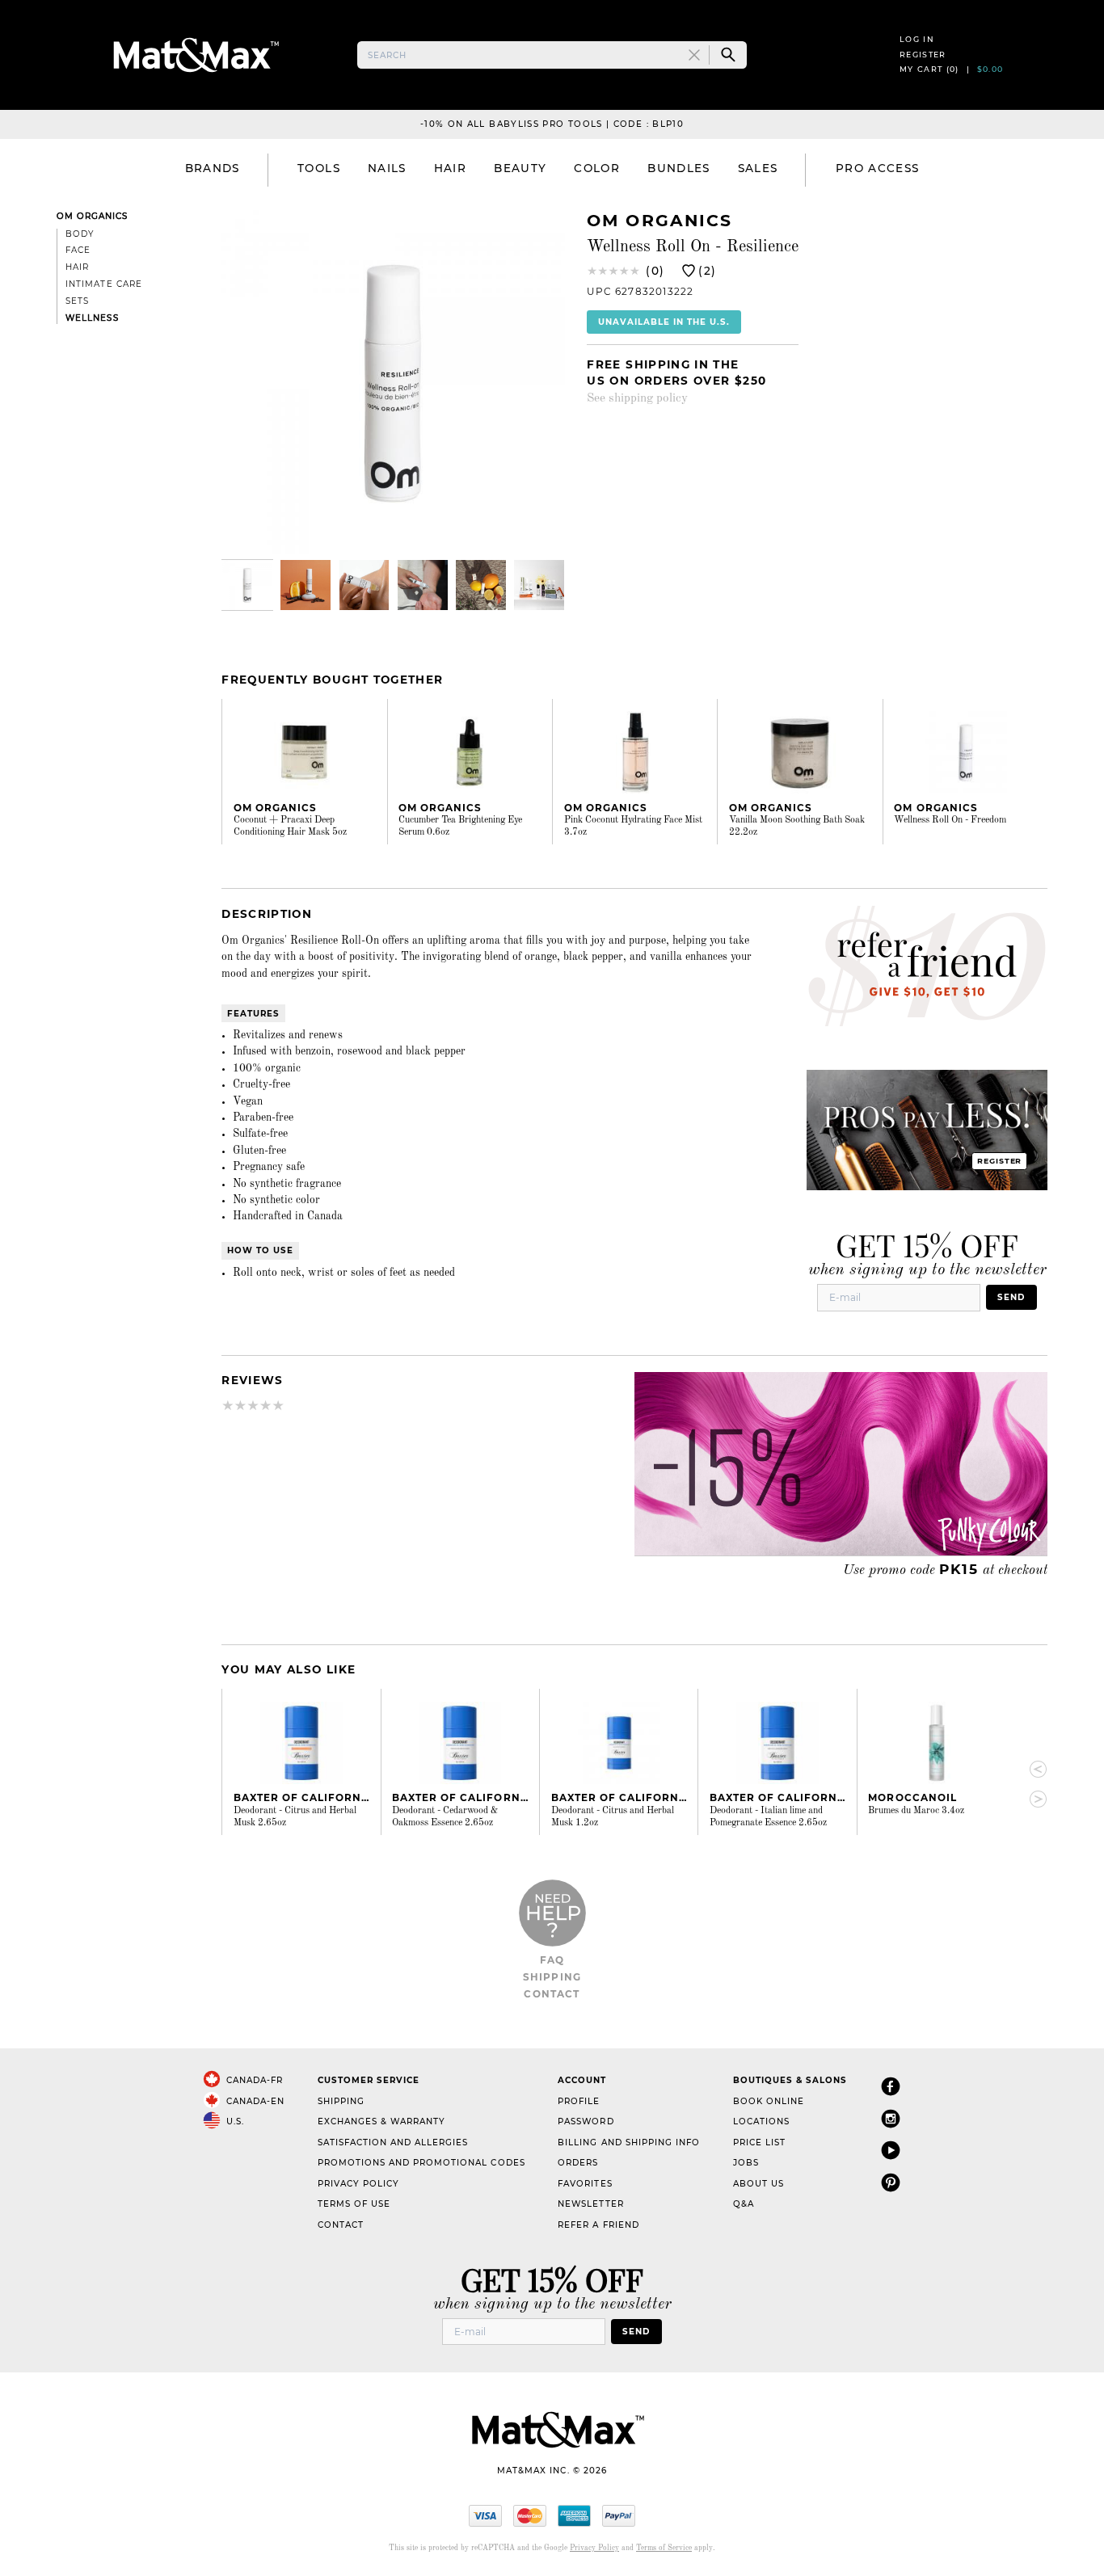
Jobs (746, 2163)
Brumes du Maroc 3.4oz (916, 1811)
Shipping (552, 1977)
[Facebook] (891, 2086)
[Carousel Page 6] (539, 585)
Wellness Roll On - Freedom (950, 820)
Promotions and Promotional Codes (421, 2163)
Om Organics (92, 216)
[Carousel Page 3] (364, 585)
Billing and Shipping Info (629, 2142)
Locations (761, 2121)
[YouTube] (891, 2150)
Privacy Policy (358, 2184)
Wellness (92, 318)
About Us (758, 2184)
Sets (77, 301)
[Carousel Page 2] (305, 585)
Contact (552, 1994)
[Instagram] (891, 2118)
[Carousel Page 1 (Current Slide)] (247, 585)
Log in (917, 39)
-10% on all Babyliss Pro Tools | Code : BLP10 (552, 124)
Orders (578, 2163)
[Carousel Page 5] (481, 585)
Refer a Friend (598, 2225)
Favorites (585, 2184)
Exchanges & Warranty (381, 2121)
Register (923, 55)
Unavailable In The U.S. (664, 322)
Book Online (769, 2101)
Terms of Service (664, 2548)
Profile (579, 2101)
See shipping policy (637, 398)
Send (1011, 1297)
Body (80, 234)
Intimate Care (103, 284)
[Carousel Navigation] (1031, 1784)
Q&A (744, 2204)
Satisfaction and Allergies (393, 2142)
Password (586, 2121)
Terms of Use (354, 2204)
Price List (759, 2142)
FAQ (552, 1960)
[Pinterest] (891, 2182)
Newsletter (590, 2204)
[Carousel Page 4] (423, 585)
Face (78, 250)
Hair (77, 267)
